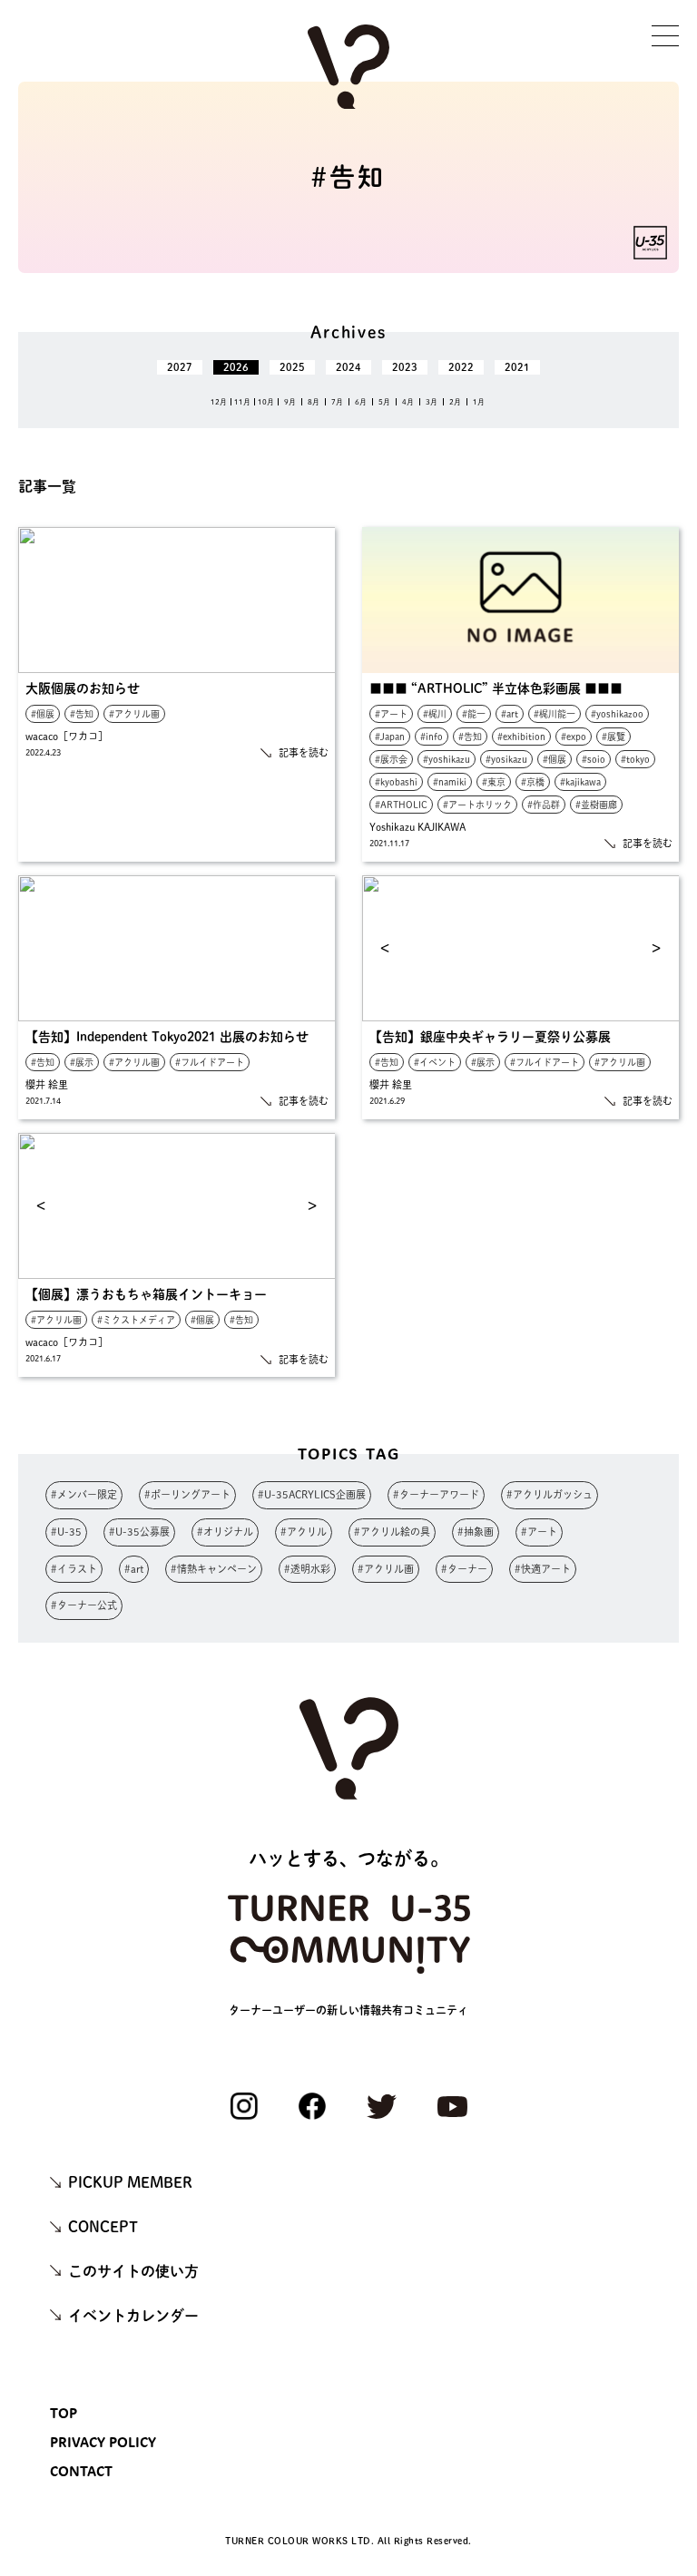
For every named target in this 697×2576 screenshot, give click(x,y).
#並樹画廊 (596, 805)
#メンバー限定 (84, 1494)
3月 (432, 402)
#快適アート (543, 1569)
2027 (180, 367)
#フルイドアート (210, 1062)
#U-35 (66, 1532)
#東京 (494, 782)
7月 (337, 402)
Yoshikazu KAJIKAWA (417, 827)
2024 (348, 367)
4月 (408, 402)
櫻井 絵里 (47, 1084)
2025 (292, 367)
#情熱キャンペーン (214, 1569)
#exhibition (521, 737)
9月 (290, 402)
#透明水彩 (307, 1569)
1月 (479, 402)
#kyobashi (396, 782)
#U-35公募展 (139, 1532)
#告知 (82, 714)
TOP (64, 2413)
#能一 (474, 714)
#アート (391, 714)
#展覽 (614, 737)
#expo (574, 737)
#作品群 (544, 805)
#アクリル (304, 1532)
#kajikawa (580, 782)
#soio (594, 759)
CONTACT (81, 2471)
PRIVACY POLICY (103, 2442)
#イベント (435, 1062)
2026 (236, 367)
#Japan (390, 737)
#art (510, 714)
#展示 (82, 1062)
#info (432, 737)
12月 (219, 402)
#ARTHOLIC (401, 805)
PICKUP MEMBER (130, 2182)
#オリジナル (225, 1532)
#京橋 (533, 782)
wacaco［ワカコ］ (67, 736)
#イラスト (74, 1569)
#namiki (450, 782)
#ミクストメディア (136, 1320)
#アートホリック (477, 805)
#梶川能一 (555, 714)
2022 (461, 367)
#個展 (43, 714)
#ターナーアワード (436, 1494)
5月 (384, 402)
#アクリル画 (134, 714)
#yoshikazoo (617, 714)
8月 (314, 402)
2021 (517, 367)
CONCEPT (103, 2227)
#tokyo (635, 759)
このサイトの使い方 (133, 2271)
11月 (242, 402)
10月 (266, 402)
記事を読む (304, 752)
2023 (405, 367)
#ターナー (464, 1569)
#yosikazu (506, 759)
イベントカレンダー (133, 2316)
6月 (361, 402)
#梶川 (435, 714)
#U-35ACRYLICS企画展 (312, 1494)
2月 (455, 402)
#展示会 (391, 759)
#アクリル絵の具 (392, 1532)
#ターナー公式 (84, 1605)
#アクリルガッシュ (550, 1494)
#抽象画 (476, 1532)
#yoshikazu (447, 759)
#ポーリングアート (187, 1494)
